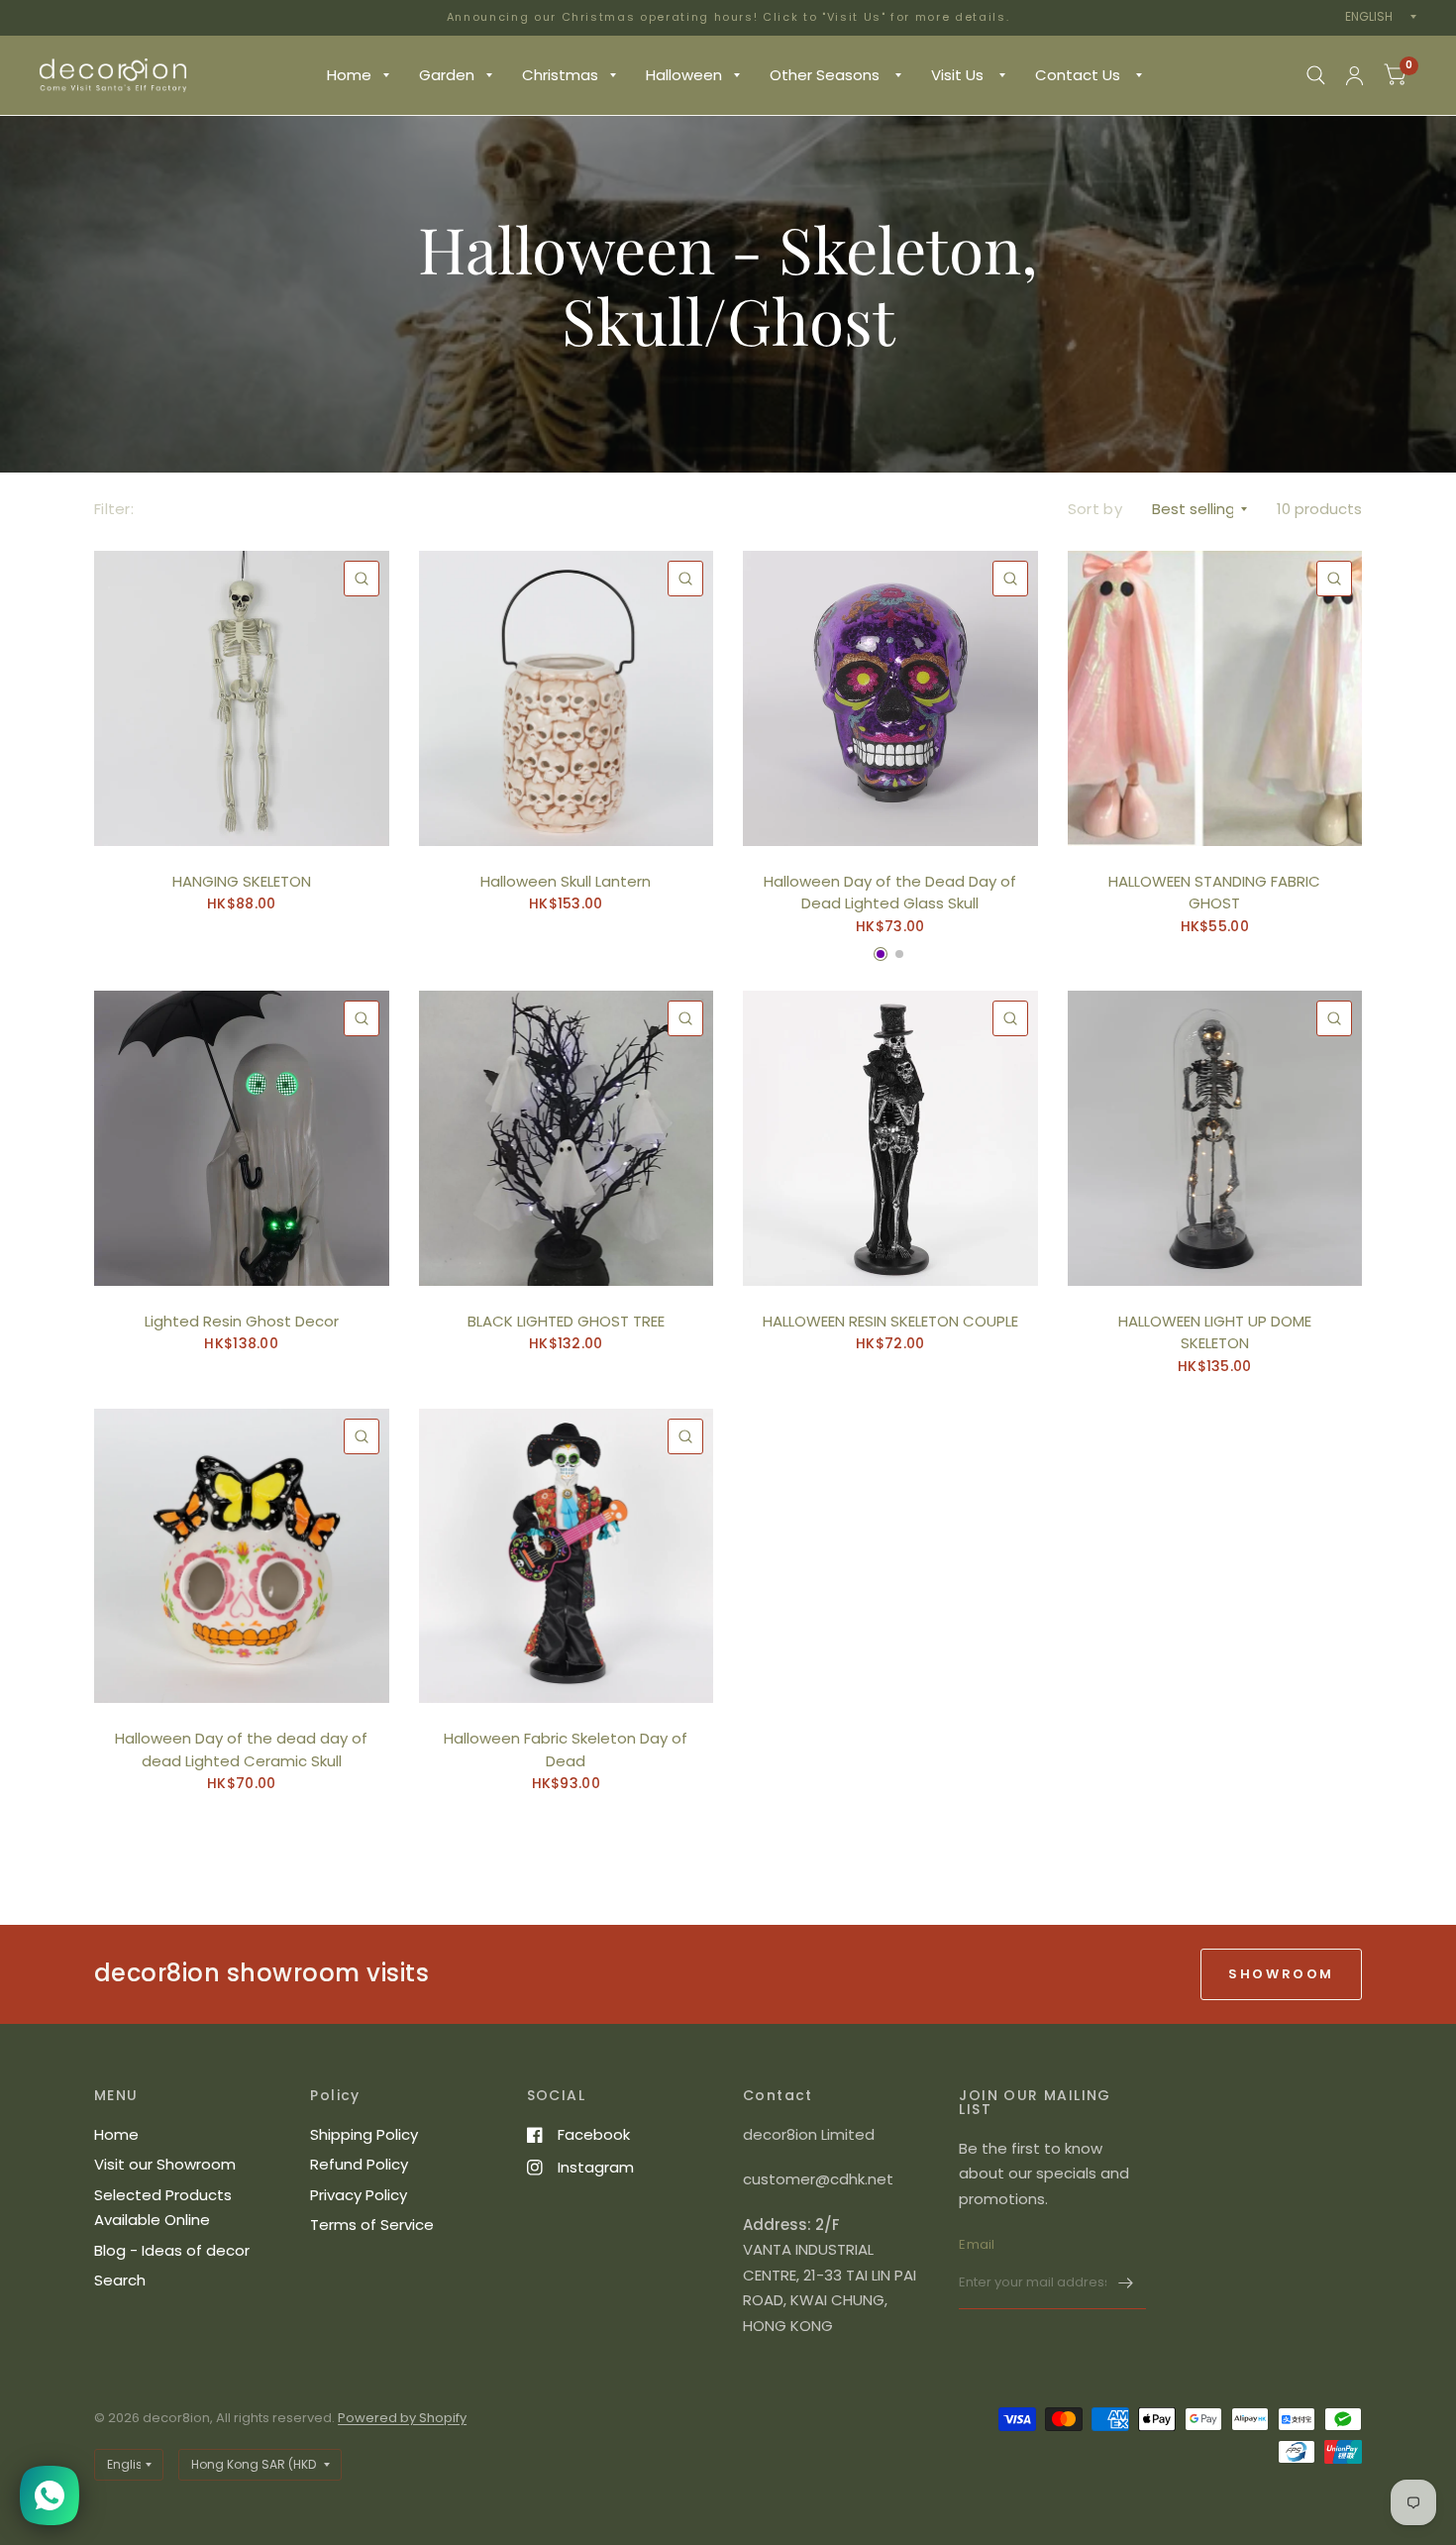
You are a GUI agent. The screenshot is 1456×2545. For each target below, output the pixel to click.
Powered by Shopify (402, 2418)
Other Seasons (827, 75)
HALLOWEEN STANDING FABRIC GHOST (1214, 893)
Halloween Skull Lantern (566, 881)
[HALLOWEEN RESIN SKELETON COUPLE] (890, 1138)
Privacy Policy (359, 2195)
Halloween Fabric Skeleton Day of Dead (566, 1750)
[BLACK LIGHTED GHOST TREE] (567, 1138)
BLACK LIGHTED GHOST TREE (566, 1321)
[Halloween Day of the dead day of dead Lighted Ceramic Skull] (242, 1556)
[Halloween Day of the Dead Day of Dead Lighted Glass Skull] (890, 698)
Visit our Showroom (165, 2164)
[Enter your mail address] (1126, 2283)
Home (349, 75)
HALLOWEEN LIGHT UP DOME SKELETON (1215, 1332)
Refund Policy (359, 2164)
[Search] (1316, 75)
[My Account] (1354, 75)
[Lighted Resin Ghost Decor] (242, 1138)
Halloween (684, 75)
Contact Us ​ (1080, 75)
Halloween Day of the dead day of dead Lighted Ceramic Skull (241, 1750)
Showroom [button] (1281, 1974)
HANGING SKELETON (242, 881)
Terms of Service (372, 2225)
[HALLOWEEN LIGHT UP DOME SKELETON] (1215, 1138)
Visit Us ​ (959, 75)
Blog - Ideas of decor (172, 2250)
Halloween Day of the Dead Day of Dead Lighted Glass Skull (890, 893)
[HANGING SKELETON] (242, 698)
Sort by (1095, 509)
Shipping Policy (364, 2134)
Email (977, 2244)
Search (120, 2280)
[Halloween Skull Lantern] (567, 698)
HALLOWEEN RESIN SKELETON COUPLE (890, 1321)
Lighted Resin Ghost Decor (242, 1321)
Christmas (560, 75)
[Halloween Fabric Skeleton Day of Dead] (567, 1556)
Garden (447, 75)
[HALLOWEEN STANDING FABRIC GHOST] (1215, 698)
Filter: (114, 509)
